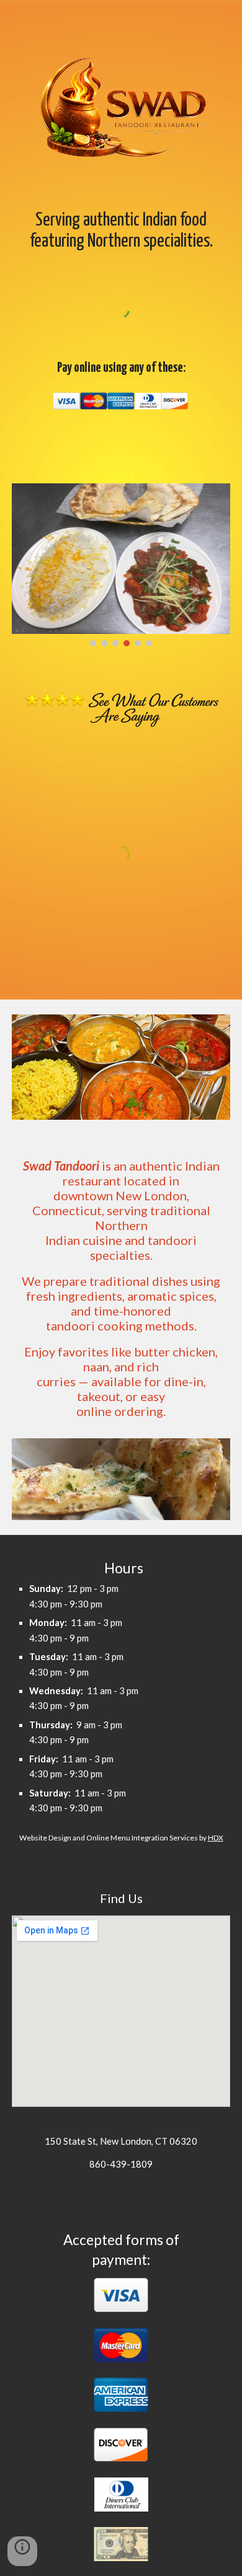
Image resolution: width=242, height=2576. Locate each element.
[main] (121, 220)
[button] (22, 2551)
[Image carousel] (121, 565)
